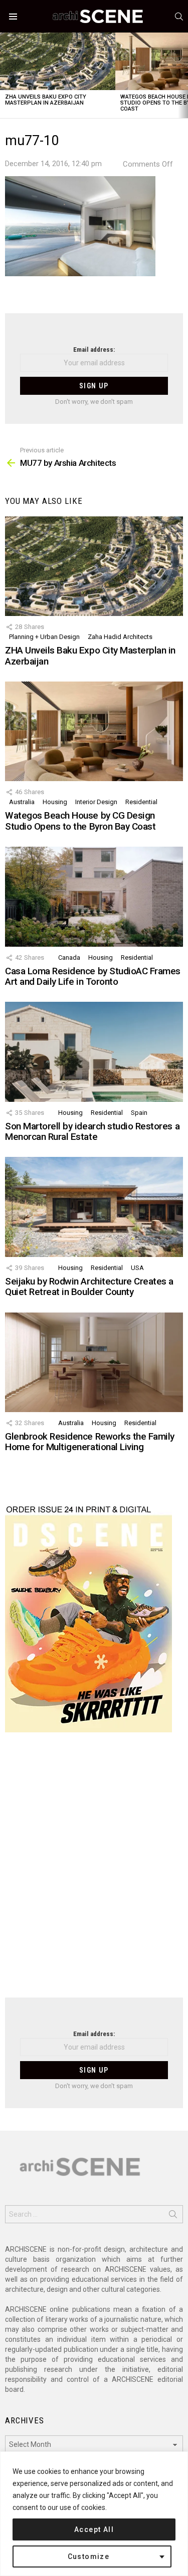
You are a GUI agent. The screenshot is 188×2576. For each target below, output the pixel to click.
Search (173, 2216)
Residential (141, 802)
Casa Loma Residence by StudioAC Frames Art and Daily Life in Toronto (93, 976)
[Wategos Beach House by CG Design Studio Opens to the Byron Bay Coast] (94, 731)
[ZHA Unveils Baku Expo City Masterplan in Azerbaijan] (58, 61)
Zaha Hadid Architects (120, 637)
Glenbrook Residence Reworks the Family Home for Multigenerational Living (90, 1442)
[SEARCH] (179, 17)
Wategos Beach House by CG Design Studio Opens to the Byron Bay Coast (80, 821)
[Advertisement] (94, 1871)
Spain (139, 1113)
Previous (5, 75)
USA (137, 1268)
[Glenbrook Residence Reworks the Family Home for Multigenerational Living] (94, 1362)
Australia (22, 802)
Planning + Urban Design (44, 637)
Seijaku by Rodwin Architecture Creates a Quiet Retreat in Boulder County (89, 1286)
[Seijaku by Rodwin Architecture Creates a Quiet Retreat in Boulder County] (94, 1207)
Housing (55, 802)
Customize (89, 2556)
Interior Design (96, 802)
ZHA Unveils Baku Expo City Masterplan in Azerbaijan (46, 100)
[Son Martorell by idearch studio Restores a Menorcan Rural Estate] (94, 1052)
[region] (94, 2514)
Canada (69, 957)
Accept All (94, 2529)
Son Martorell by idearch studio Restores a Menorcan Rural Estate (92, 1131)
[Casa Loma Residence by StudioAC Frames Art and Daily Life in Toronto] (94, 896)
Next (183, 75)
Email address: (94, 350)
